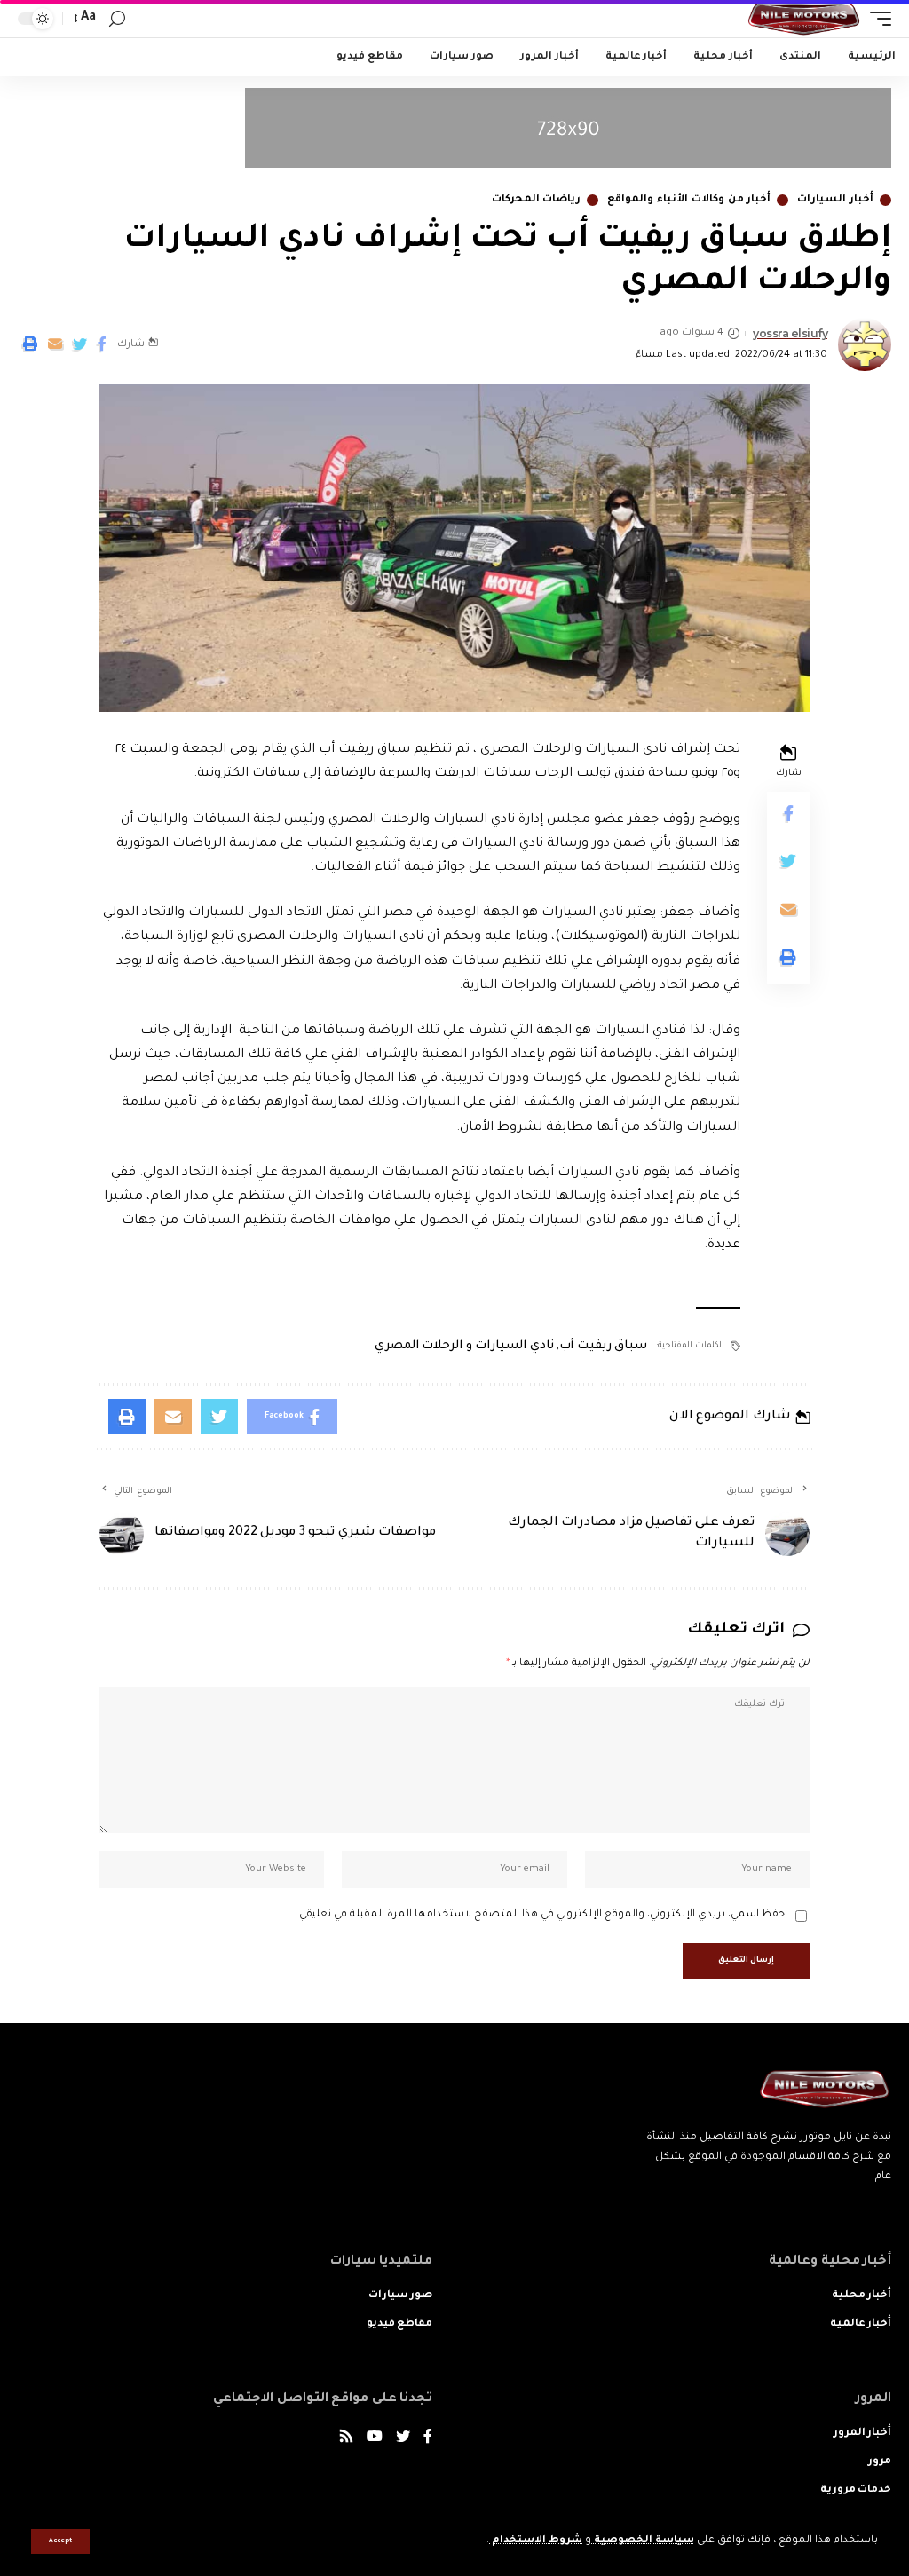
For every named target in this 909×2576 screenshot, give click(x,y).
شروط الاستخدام (536, 2541)
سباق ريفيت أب (603, 1346)
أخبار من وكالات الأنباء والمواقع (689, 200)
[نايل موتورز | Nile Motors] (804, 19)
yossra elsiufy (790, 333)
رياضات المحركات (537, 200)
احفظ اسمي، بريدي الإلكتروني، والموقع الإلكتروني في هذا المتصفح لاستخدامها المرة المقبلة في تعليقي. (542, 1915)
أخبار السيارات (835, 200)
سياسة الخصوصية (643, 2541)
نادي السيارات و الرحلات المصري (464, 1346)
